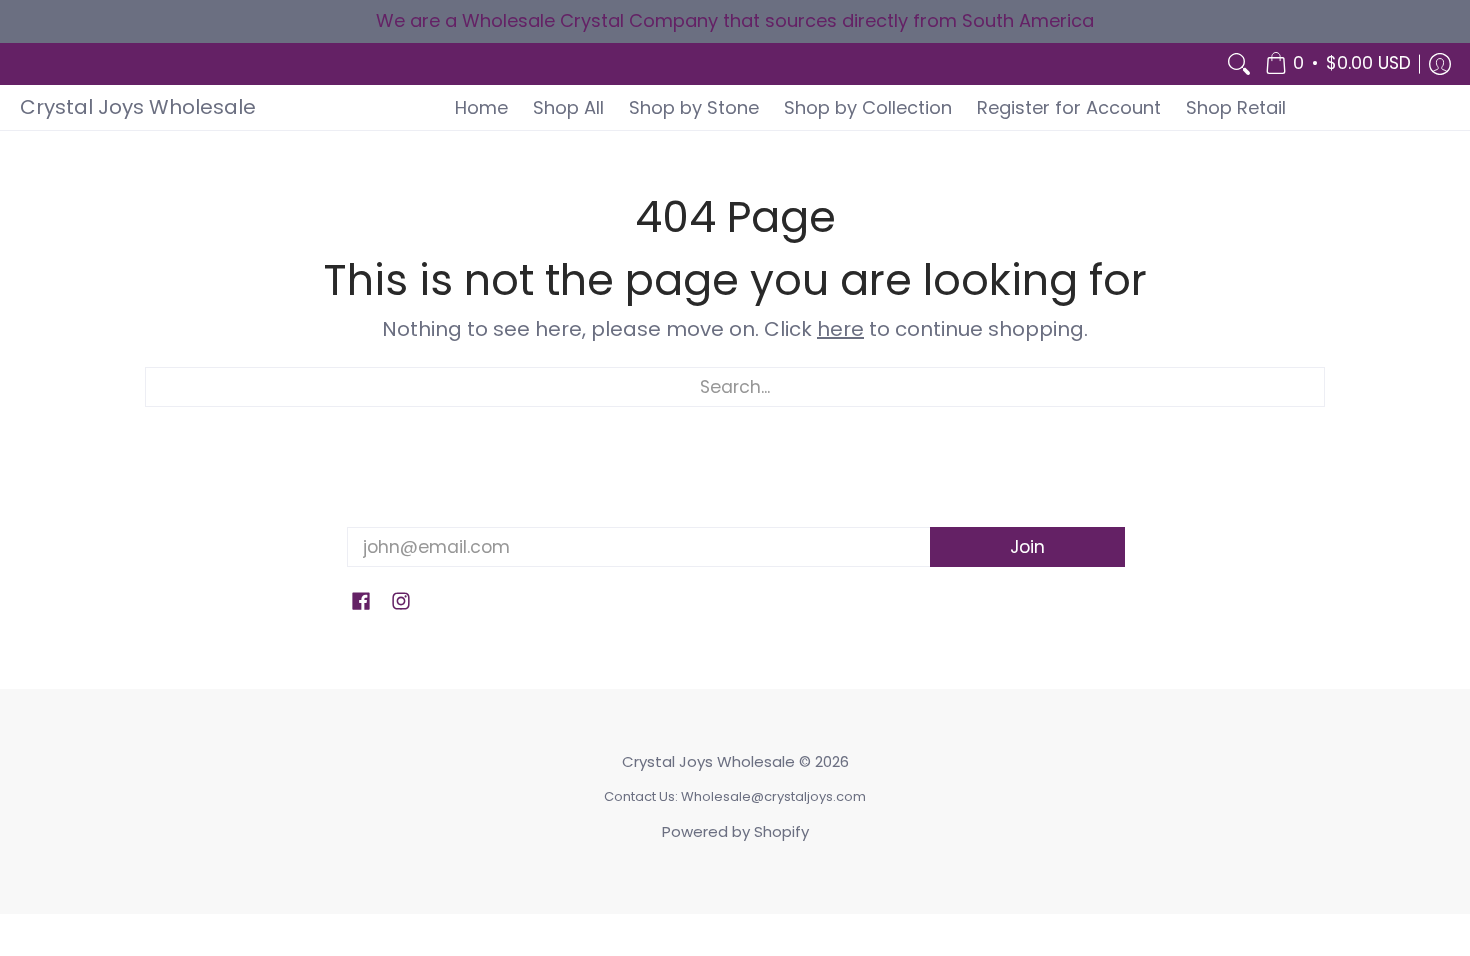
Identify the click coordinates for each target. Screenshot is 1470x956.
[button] (1338, 64)
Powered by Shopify (735, 831)
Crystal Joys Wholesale (138, 107)
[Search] (1239, 64)
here (840, 329)
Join (1027, 547)
